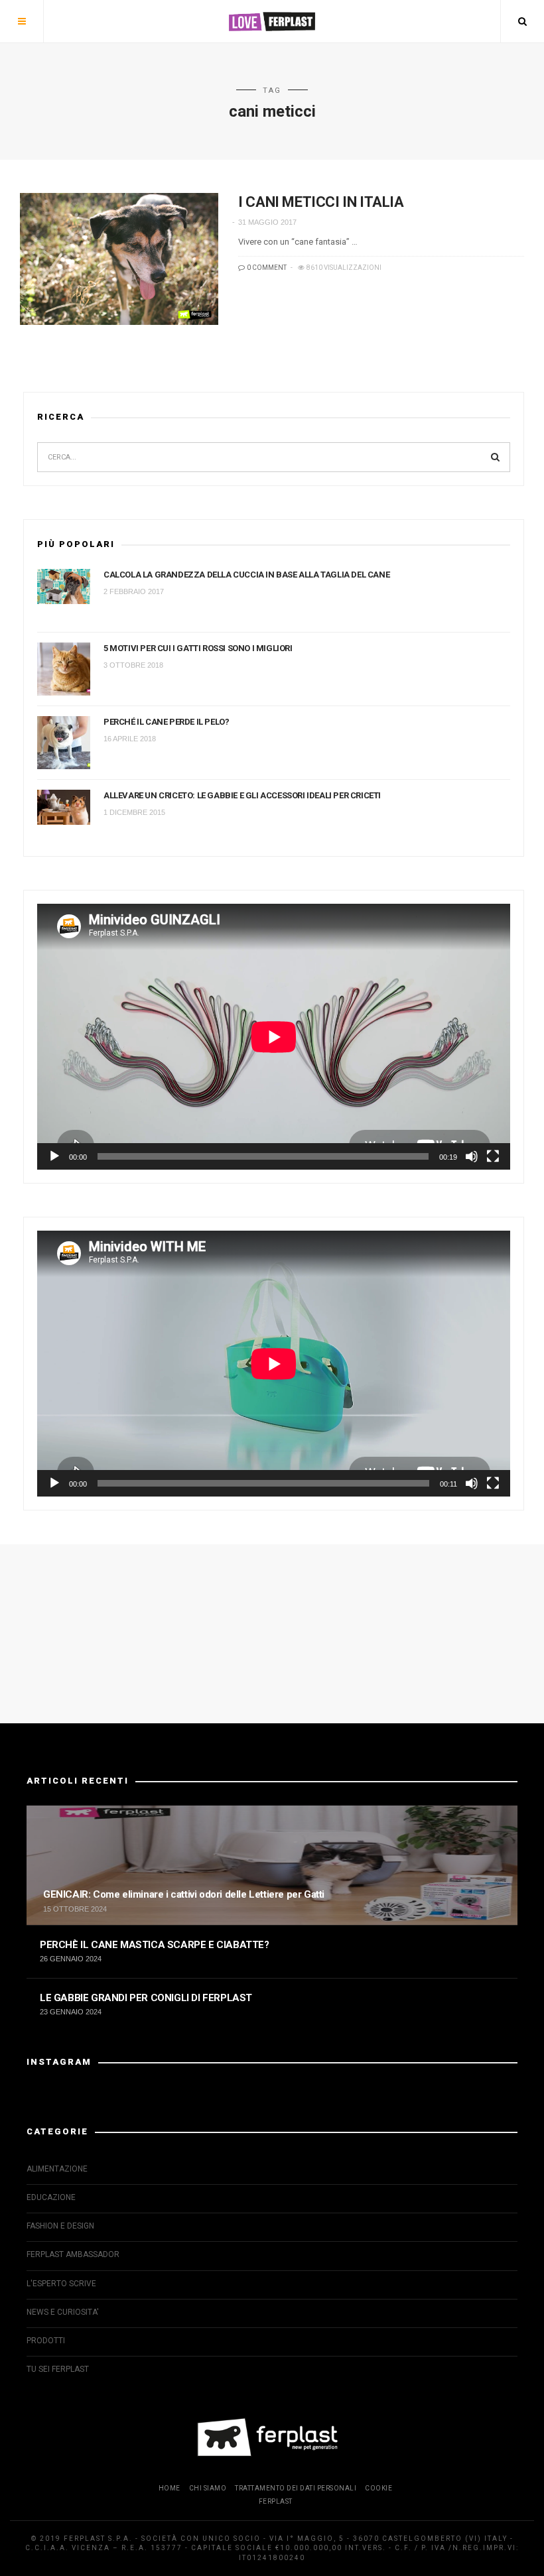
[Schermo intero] (493, 1156)
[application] (274, 1037)
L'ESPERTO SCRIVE (61, 2284)
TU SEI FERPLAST (58, 2369)
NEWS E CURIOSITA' (63, 2312)
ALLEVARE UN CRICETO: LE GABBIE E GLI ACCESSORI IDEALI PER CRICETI (242, 795)
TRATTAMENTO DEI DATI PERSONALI (296, 2488)
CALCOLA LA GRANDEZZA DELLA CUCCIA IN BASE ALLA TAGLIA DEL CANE (246, 575)
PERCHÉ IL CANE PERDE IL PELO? (166, 722)
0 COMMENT (266, 268)
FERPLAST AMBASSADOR (73, 2254)
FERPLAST (276, 2501)
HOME (170, 2488)
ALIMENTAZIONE (57, 2169)
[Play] (54, 1156)
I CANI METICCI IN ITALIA (321, 202)
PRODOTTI (46, 2341)
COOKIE (378, 2488)
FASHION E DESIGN (60, 2226)
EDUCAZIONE (51, 2197)
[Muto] (472, 1156)
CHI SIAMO (208, 2488)
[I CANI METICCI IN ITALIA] (119, 259)
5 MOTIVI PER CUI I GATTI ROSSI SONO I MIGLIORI (198, 648)
